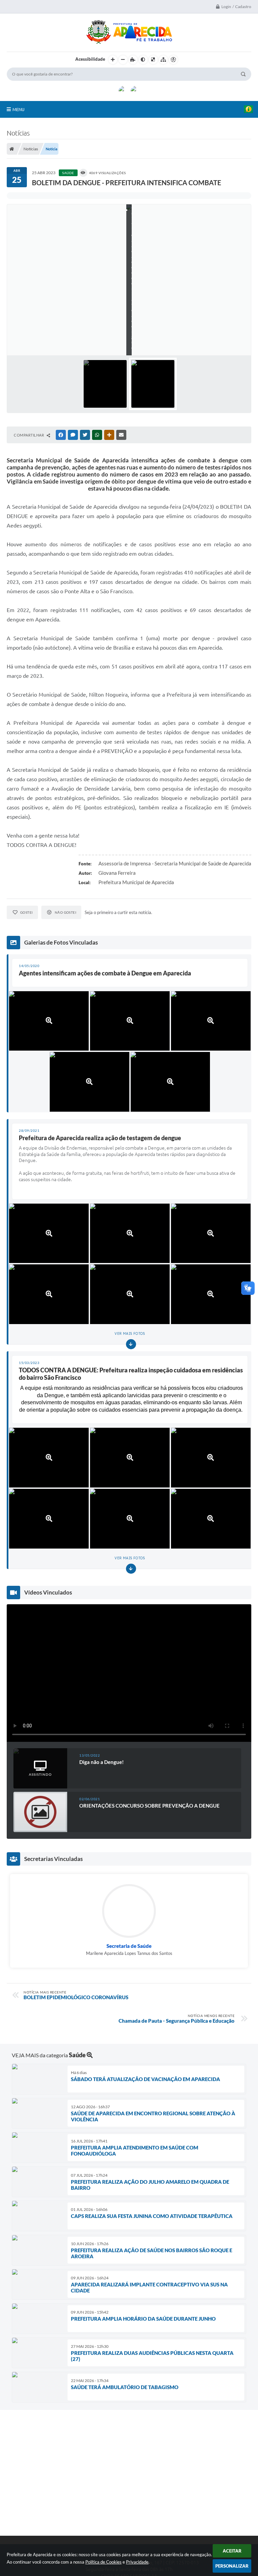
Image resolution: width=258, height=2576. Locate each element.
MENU (18, 109)
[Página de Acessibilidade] (173, 60)
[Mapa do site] (163, 60)
